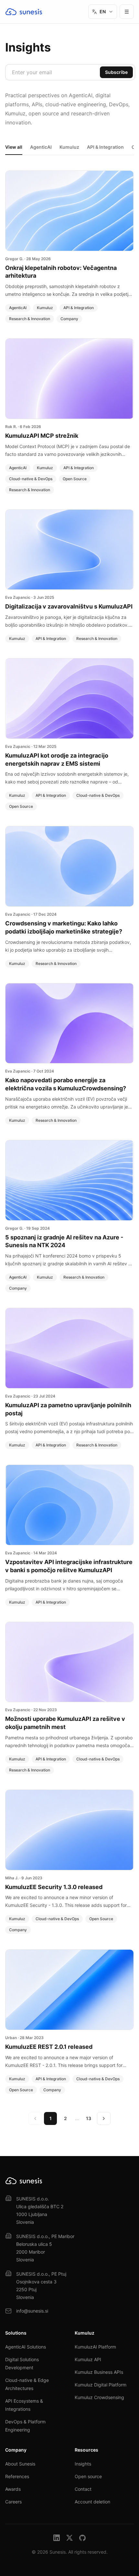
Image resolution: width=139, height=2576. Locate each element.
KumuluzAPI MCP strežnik (42, 436)
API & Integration (105, 147)
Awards (13, 2489)
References (17, 2476)
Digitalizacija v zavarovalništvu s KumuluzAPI (69, 606)
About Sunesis (20, 2464)
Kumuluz (69, 147)
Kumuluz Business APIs (99, 2372)
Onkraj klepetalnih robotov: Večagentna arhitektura (61, 272)
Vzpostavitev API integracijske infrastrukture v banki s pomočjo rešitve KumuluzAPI (69, 1566)
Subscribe (116, 72)
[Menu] (127, 12)
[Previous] (35, 2118)
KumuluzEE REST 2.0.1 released (49, 2047)
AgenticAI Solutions (26, 2347)
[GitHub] (82, 2538)
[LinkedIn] (57, 2538)
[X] (69, 2538)
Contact (83, 2489)
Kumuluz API (88, 2359)
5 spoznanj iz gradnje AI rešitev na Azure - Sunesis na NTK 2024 (64, 1241)
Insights (83, 2464)
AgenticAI (41, 147)
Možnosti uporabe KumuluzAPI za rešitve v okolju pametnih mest (65, 1723)
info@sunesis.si (32, 2311)
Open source (88, 2476)
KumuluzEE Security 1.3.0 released (54, 1887)
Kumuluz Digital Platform (101, 2385)
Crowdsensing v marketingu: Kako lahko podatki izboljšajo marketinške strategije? (64, 927)
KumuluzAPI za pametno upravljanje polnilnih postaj (68, 1409)
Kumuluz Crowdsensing (99, 2397)
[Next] (104, 2118)
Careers (13, 2502)
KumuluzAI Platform (95, 2347)
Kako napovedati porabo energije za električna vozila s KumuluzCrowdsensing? (66, 1084)
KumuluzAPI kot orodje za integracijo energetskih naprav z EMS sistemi (57, 760)
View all (14, 147)
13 (89, 2118)
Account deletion (92, 2502)
